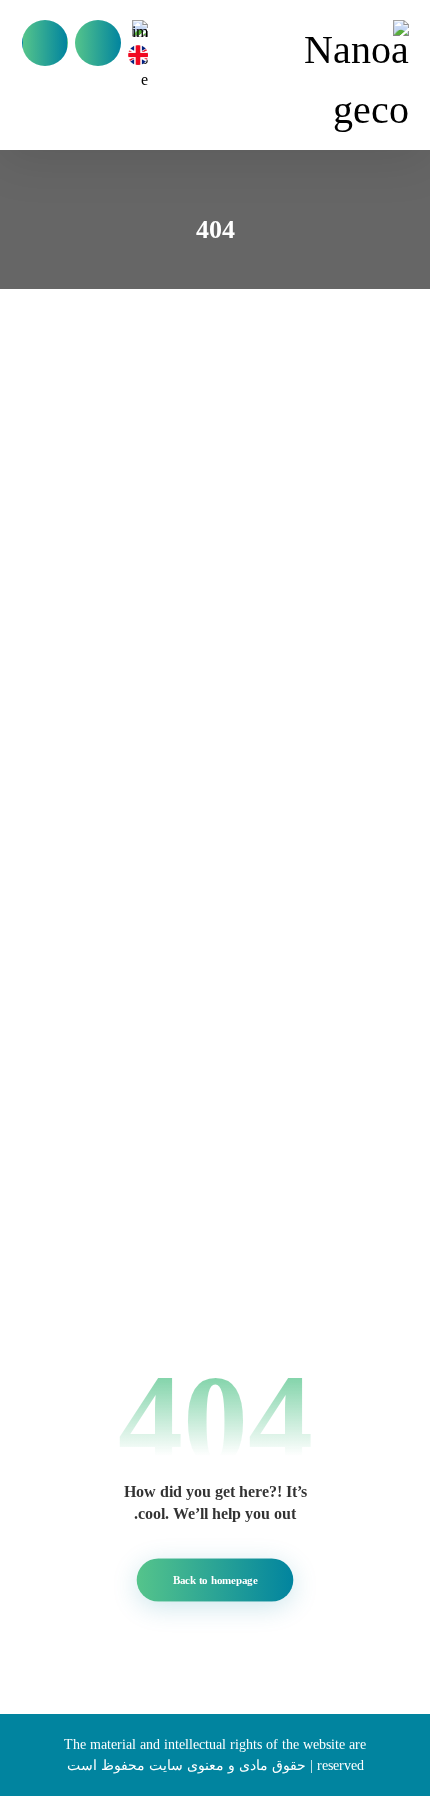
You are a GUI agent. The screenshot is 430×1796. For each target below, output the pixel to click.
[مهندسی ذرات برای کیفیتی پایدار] (350, 80)
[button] (45, 43)
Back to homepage (215, 1579)
